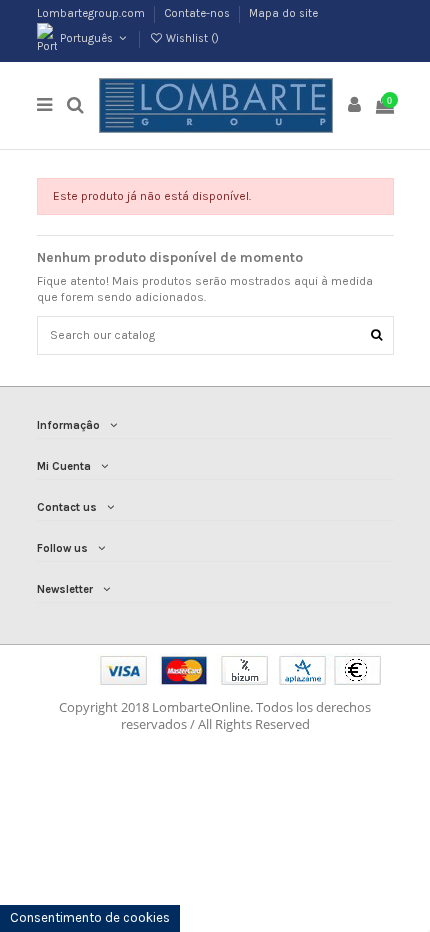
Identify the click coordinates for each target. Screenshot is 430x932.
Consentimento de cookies (90, 917)
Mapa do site (283, 13)
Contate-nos (198, 13)
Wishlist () (191, 38)
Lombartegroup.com (92, 13)
